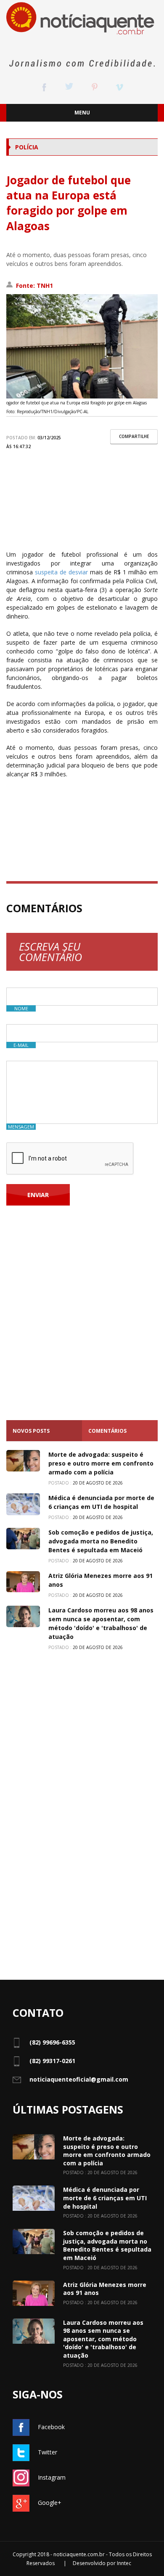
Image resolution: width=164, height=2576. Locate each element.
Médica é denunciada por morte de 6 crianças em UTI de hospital (105, 2198)
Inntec (124, 2563)
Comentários (107, 1431)
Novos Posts (31, 1431)
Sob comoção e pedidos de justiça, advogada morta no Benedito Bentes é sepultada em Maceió (101, 1541)
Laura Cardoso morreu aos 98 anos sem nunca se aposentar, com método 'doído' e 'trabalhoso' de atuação (103, 2339)
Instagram (52, 2477)
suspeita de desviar (60, 572)
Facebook (51, 2427)
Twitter (48, 2452)
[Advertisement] (82, 508)
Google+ (50, 2503)
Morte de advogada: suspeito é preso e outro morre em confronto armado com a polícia (101, 1463)
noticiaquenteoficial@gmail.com (79, 2079)
